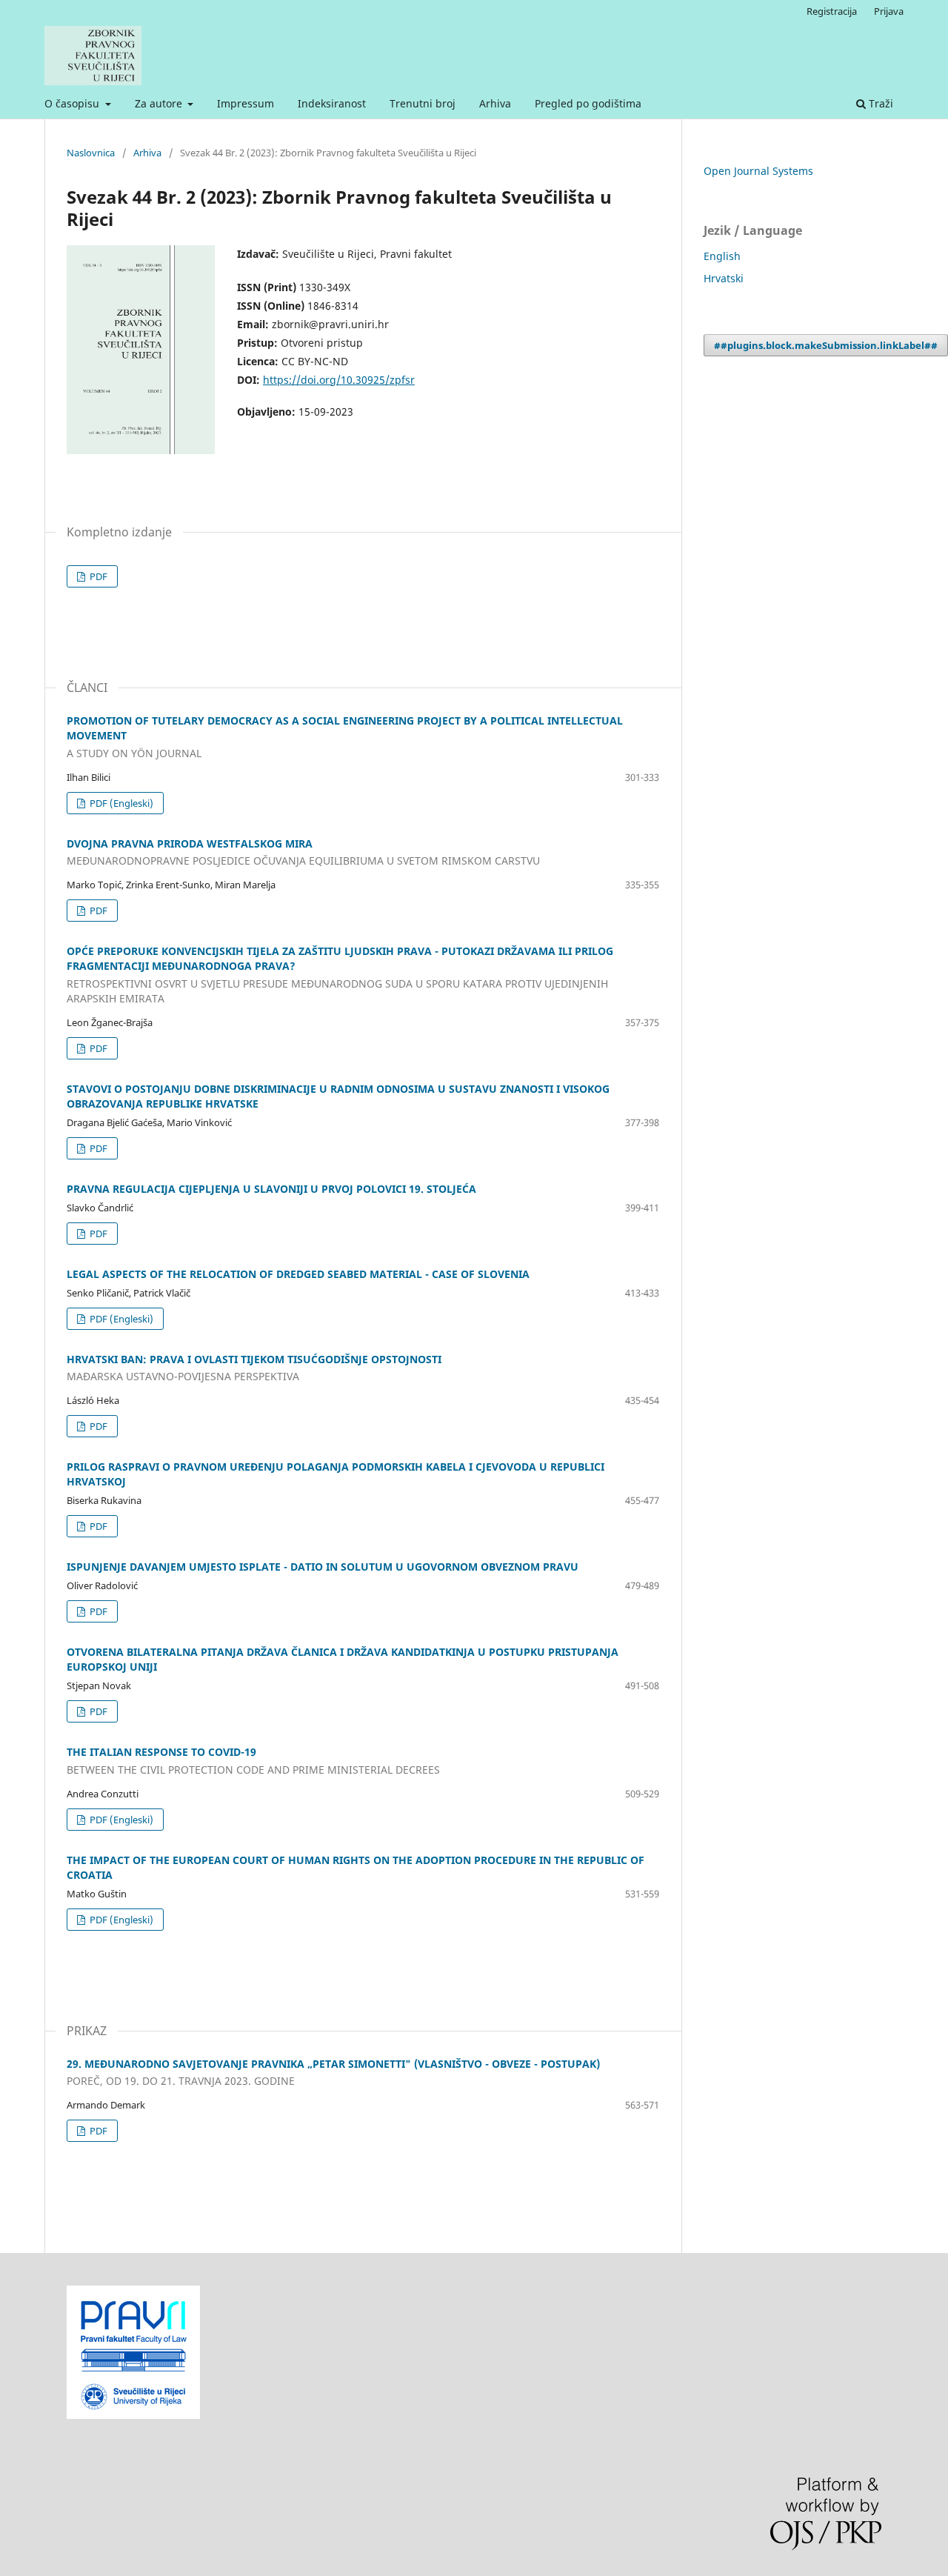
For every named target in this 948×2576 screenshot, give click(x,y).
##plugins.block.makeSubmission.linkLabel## (826, 345)
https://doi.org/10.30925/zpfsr (339, 380)
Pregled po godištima (588, 103)
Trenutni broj (423, 103)
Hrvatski (724, 278)
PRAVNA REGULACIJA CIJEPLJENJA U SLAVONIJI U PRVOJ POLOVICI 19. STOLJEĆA (271, 1189)
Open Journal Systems (758, 171)
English (722, 256)
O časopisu (73, 103)
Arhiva (495, 103)
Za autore (160, 103)
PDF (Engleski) (120, 803)
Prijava (889, 11)
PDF (97, 576)
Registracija (832, 11)
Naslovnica (91, 153)
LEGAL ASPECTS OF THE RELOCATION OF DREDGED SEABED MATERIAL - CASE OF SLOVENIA (298, 1274)
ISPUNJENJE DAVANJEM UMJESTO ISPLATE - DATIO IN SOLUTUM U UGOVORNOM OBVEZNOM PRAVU (323, 1567)
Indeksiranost (332, 103)
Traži (879, 103)
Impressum (246, 103)
